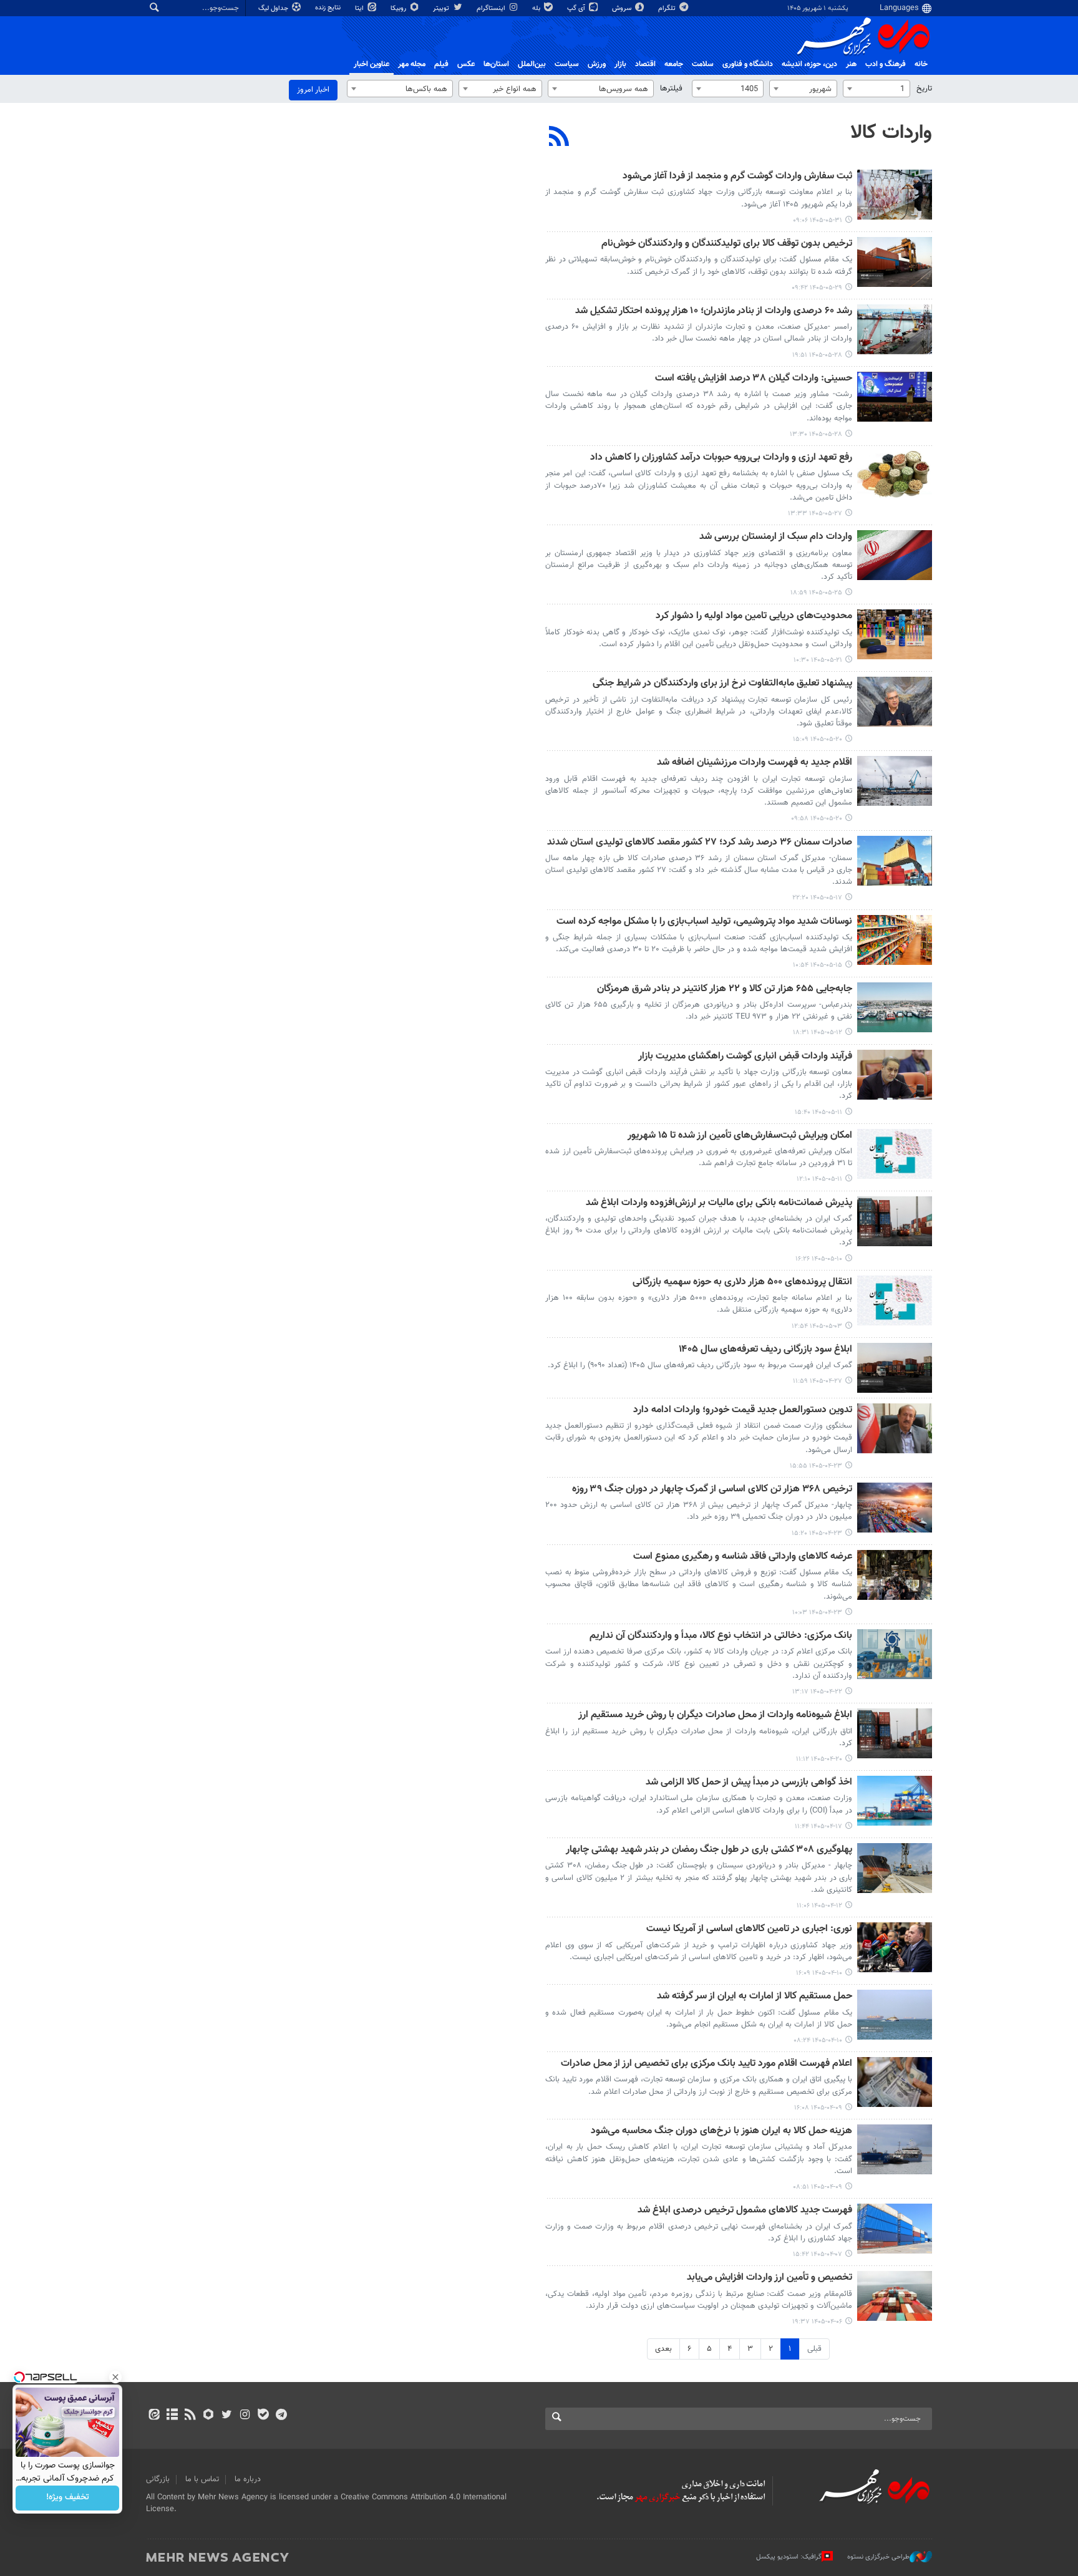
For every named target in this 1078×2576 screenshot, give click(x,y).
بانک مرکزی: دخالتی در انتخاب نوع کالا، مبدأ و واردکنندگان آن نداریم (721, 1636)
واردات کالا (891, 133)
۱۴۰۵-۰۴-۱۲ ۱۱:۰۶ (819, 1906)
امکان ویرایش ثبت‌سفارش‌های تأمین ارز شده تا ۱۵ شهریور (740, 1136)
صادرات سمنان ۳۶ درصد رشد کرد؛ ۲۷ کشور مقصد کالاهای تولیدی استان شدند (700, 843)
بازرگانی (158, 2479)
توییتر (442, 8)
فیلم (441, 64)
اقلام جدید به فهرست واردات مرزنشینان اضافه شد (755, 763)
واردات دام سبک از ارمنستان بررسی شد (776, 537)
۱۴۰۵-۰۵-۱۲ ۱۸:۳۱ (818, 1033)
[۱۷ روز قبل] (895, 940)
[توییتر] (227, 2416)
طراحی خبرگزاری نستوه (878, 2557)
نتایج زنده (329, 8)
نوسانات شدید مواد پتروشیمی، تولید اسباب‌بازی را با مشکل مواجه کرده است (704, 922)
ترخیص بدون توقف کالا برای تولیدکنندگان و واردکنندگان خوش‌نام (727, 244)
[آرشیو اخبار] (172, 2416)
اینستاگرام (492, 8)
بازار (620, 64)
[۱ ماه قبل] (895, 1368)
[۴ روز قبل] (895, 329)
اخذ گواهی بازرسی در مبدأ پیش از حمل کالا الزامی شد (749, 1783)
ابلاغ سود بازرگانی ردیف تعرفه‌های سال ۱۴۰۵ (765, 1350)
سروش (623, 8)
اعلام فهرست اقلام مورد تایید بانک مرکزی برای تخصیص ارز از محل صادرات (707, 2064)
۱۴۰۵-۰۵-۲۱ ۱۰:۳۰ (818, 660)
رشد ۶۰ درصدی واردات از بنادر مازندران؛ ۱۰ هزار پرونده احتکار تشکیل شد (714, 312)
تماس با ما (202, 2479)
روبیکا (399, 8)
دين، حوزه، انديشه (809, 64)
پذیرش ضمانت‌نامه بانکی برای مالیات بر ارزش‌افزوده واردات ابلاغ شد (719, 1203)
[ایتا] (154, 2416)
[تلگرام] (281, 2416)
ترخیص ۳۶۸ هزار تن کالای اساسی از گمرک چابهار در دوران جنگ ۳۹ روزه (712, 1490)
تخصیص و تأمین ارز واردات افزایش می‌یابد (770, 2278)
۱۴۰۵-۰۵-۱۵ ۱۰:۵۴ (818, 965)
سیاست (567, 64)
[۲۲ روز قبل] (895, 1221)
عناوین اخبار (371, 64)
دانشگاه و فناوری (748, 64)
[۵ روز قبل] (895, 476)
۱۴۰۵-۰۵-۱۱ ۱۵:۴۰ (818, 1112)
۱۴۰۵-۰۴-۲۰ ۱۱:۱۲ (819, 1759)
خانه (921, 64)
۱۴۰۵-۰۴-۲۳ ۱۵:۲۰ (817, 1533)
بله (537, 8)
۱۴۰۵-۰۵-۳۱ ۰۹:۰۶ (818, 220)
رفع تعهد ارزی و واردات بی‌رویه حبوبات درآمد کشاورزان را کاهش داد (721, 458)
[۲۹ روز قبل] (895, 1300)
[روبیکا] (209, 2416)
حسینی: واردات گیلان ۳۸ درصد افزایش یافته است (754, 379)
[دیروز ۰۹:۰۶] (895, 195)
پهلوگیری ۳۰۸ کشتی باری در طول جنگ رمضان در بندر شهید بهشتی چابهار (709, 1850)
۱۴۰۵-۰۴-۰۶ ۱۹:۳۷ (817, 2322)
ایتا (360, 8)
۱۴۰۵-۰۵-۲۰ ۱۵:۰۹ (818, 739)
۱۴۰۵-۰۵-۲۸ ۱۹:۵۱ (817, 355)
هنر (851, 64)
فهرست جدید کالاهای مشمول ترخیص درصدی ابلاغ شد (745, 2211)
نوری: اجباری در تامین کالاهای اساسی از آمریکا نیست (749, 1930)
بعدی (663, 2349)
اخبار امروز (313, 90)
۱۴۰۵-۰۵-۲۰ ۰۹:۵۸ (817, 819)
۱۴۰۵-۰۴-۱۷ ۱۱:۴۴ (818, 1827)
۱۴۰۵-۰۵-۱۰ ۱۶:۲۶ (819, 1259)
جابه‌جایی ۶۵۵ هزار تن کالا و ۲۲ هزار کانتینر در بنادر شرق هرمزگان (725, 990)
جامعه (674, 64)
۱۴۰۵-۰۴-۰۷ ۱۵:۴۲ (818, 2254)
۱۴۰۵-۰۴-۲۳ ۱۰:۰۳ (817, 1613)
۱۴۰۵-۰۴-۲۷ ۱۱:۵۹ (818, 1381)
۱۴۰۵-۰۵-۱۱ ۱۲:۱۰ (819, 1179)
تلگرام (668, 8)
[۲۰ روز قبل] (895, 1007)
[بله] (263, 2416)
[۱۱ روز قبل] (895, 634)
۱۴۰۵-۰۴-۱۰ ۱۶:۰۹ (819, 1973)
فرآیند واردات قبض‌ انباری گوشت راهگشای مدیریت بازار (745, 1057)
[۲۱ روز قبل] (895, 1075)
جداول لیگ (274, 8)
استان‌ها (496, 64)
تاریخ (924, 89)
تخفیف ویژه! (68, 2498)
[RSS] (559, 138)
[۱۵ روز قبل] (895, 861)
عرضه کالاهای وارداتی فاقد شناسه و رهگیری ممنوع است (743, 1557)
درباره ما (248, 2479)
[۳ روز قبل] (895, 262)
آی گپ (577, 8)
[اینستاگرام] (245, 2416)
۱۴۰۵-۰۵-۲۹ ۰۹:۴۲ (817, 288)
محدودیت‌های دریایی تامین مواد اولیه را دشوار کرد (754, 617)
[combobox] (876, 89)
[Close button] (115, 2377)
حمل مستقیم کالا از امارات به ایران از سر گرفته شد (755, 1997)
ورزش (597, 64)
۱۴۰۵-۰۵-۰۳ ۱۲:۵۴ (817, 1326)
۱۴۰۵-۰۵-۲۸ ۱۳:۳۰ (816, 434)
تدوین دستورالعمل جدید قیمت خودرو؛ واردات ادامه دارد (743, 1411)
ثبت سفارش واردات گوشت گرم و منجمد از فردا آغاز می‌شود (737, 177)
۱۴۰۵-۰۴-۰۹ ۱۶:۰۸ (818, 2108)
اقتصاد (645, 64)
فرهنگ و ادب (886, 64)
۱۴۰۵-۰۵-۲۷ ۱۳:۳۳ (815, 514)
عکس (466, 64)
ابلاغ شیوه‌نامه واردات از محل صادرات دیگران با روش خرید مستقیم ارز (715, 1716)
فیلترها (671, 89)
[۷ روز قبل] (895, 555)
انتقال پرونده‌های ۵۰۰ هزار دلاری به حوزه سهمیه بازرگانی (742, 1283)
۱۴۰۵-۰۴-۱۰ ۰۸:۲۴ (818, 2041)
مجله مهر (412, 64)
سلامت (703, 64)
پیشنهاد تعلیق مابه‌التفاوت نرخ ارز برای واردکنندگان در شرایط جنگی (722, 684)
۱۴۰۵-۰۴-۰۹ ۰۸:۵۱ (818, 2187)
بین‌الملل (532, 64)
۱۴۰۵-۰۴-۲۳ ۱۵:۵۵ (816, 1466)
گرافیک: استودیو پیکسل (789, 2557)
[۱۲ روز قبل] (895, 702)
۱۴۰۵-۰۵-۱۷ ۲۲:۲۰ (817, 898)
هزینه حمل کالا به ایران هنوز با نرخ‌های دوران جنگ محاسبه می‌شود (721, 2132)
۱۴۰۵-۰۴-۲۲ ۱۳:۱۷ (817, 1692)
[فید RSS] (190, 2416)
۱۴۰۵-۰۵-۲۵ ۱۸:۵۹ (816, 593)
